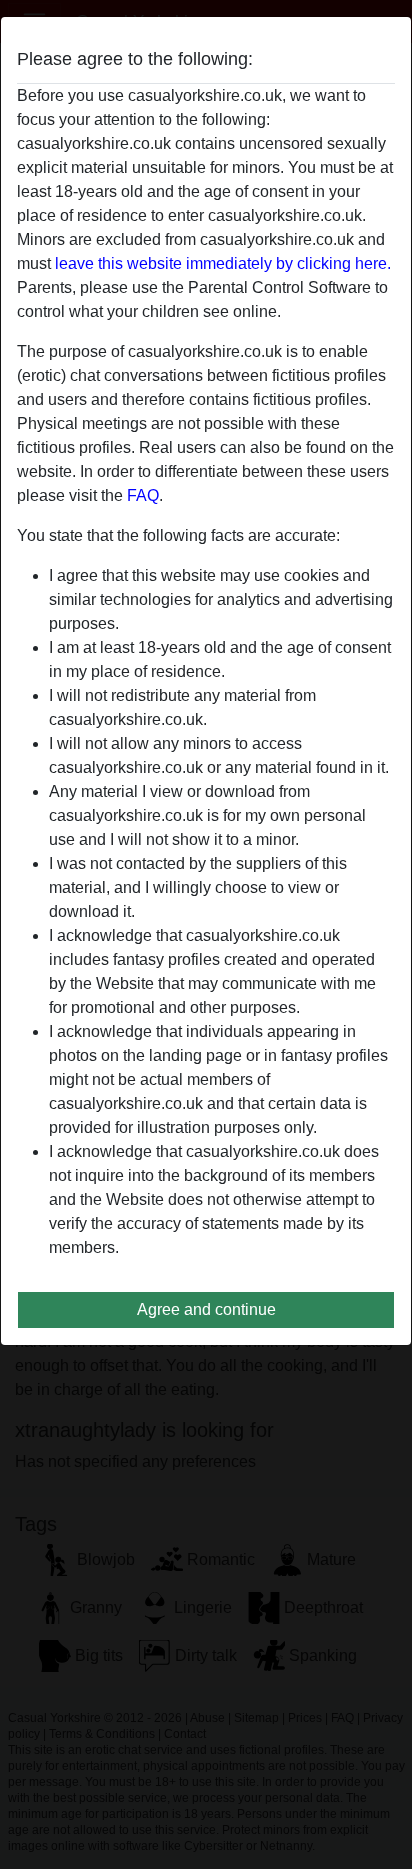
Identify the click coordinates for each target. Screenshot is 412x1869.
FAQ (143, 495)
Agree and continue (206, 1309)
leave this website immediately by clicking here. (223, 263)
